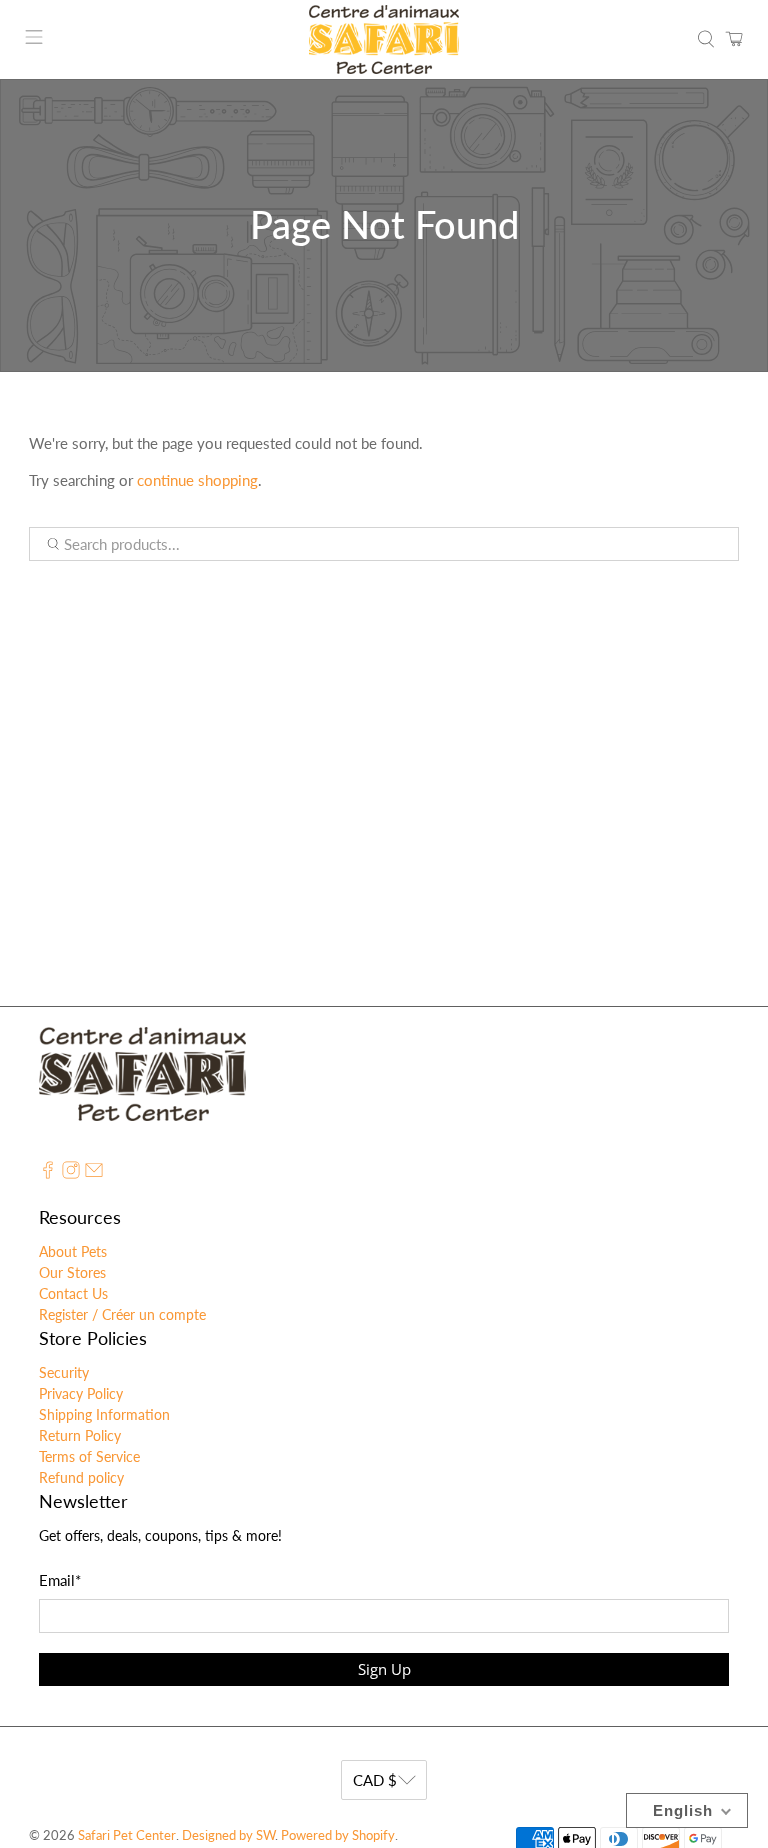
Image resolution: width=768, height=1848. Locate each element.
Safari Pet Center (127, 1835)
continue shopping (197, 480)
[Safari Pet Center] (384, 39)
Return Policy (80, 1435)
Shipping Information (104, 1414)
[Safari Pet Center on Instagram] (71, 1173)
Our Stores (72, 1272)
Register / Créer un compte (122, 1314)
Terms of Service (89, 1456)
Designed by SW (228, 1835)
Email (60, 1580)
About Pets (73, 1251)
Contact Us (73, 1293)
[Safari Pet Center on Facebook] (48, 1173)
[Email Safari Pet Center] (94, 1173)
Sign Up (384, 1669)
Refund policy (81, 1477)
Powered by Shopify (338, 1835)
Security (64, 1372)
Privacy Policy (81, 1393)
